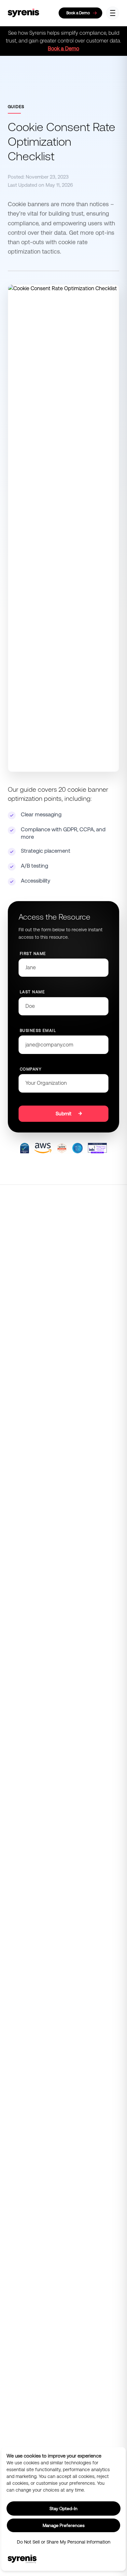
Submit (63, 1114)
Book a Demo (63, 49)
